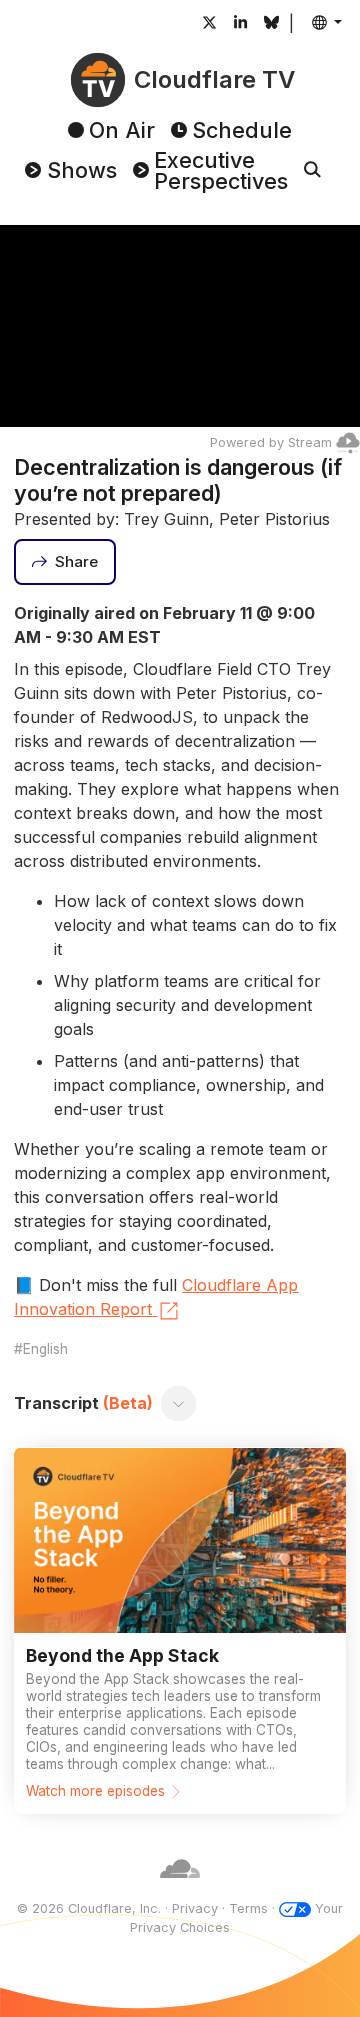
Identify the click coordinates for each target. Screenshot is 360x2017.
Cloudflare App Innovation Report (156, 1297)
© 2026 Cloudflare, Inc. (89, 1908)
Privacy (195, 1908)
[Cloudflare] (180, 1889)
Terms (248, 1908)
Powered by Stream (271, 442)
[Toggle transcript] (179, 1403)
